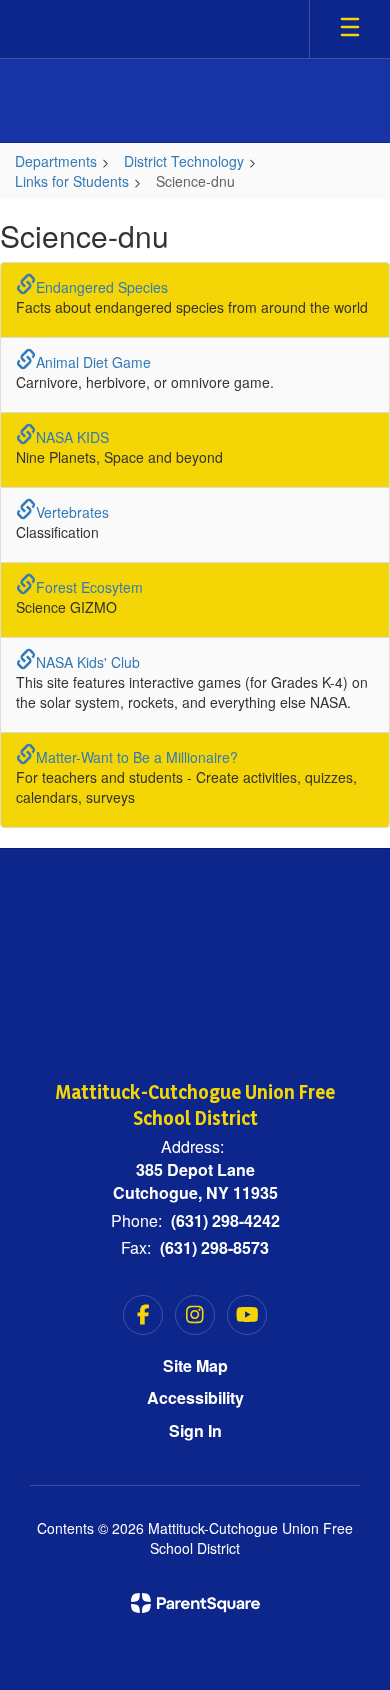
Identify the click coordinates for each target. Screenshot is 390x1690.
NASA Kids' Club (88, 662)
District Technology (184, 161)
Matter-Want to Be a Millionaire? (137, 757)
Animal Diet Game (93, 362)
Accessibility (195, 1397)
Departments (56, 161)
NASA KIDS (72, 437)
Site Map (195, 1365)
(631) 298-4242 (225, 1220)
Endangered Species (102, 287)
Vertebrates (72, 512)
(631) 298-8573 (214, 1247)
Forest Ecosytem (89, 587)
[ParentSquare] (195, 1603)
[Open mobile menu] (350, 29)
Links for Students (72, 181)
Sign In (195, 1430)
